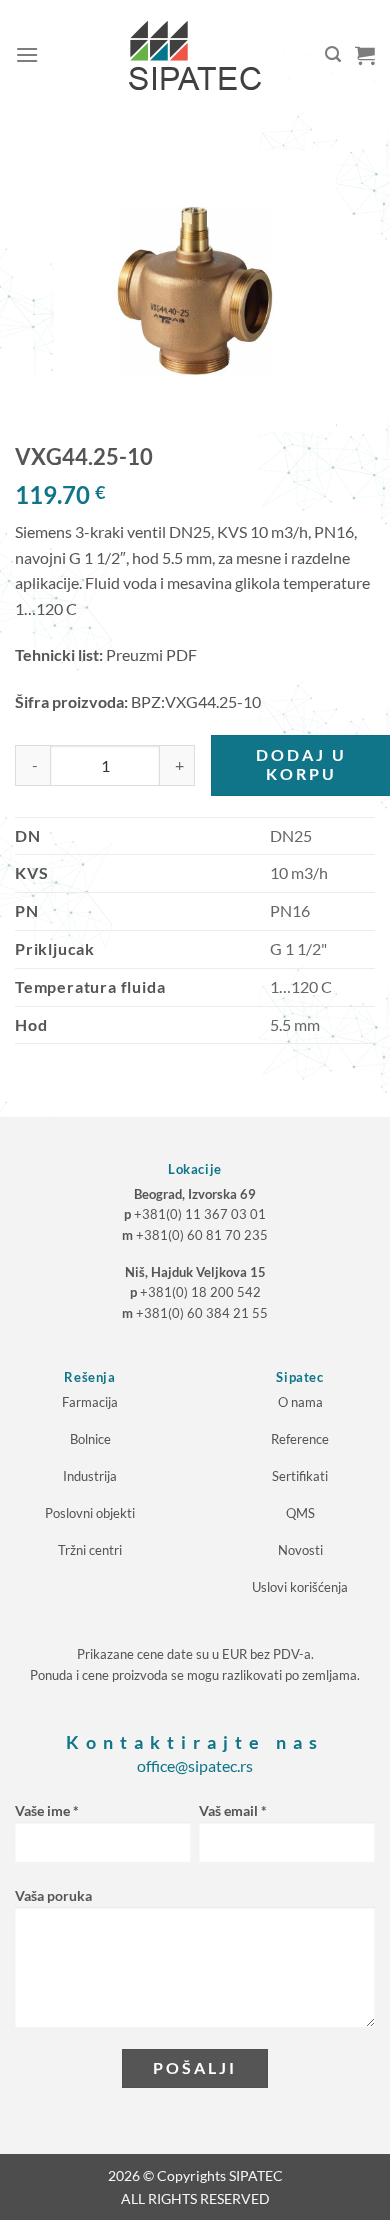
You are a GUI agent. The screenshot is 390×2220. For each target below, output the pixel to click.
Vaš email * (233, 1810)
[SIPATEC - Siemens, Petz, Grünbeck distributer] (195, 55)
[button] (27, 54)
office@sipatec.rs (195, 1765)
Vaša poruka (53, 1895)
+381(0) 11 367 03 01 (200, 1214)
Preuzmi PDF (151, 654)
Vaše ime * (47, 1810)
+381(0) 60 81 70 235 (202, 1235)
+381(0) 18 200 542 (200, 1292)
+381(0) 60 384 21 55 (202, 1313)
